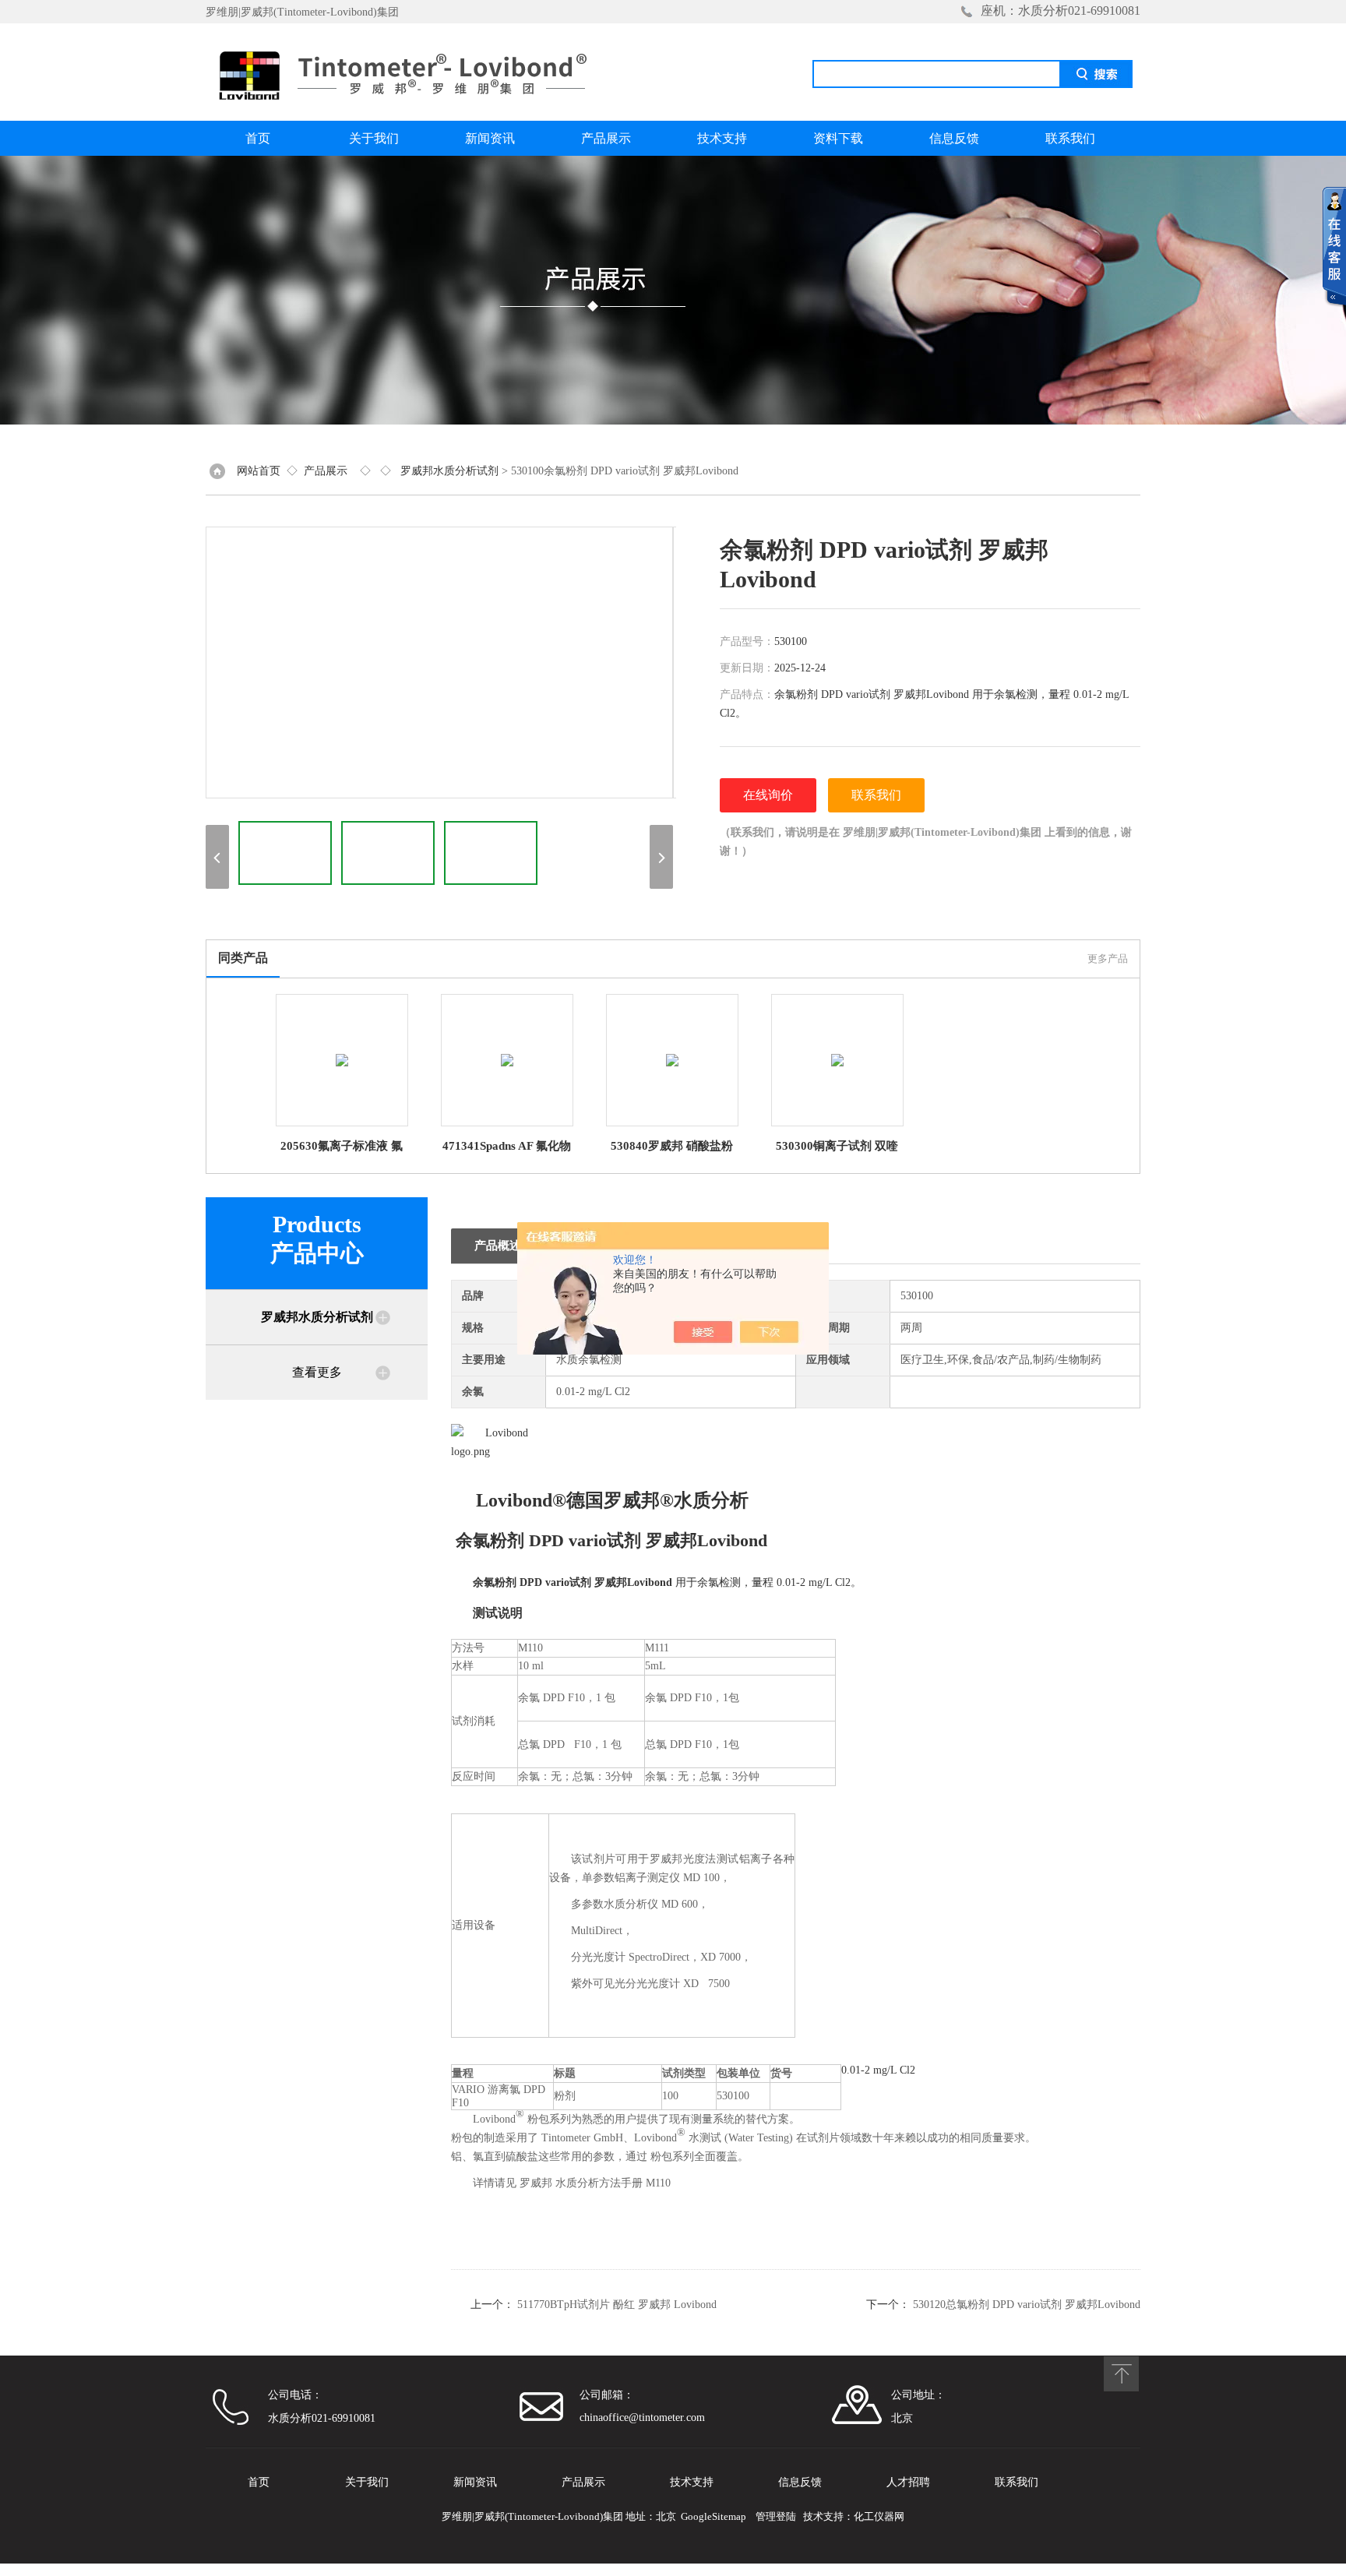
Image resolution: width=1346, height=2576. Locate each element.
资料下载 (838, 138)
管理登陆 (776, 2516)
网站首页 (259, 471)
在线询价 (768, 795)
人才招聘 (908, 2482)
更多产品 (1108, 959)
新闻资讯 (490, 138)
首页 (258, 138)
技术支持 (722, 138)
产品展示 (606, 138)
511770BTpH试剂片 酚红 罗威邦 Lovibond (617, 2305)
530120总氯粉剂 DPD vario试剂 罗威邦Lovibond (1027, 2305)
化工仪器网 (879, 2516)
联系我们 (1070, 138)
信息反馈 (954, 138)
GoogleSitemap (714, 2516)
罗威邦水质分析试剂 (449, 471)
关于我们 (374, 138)
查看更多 (317, 1372)
